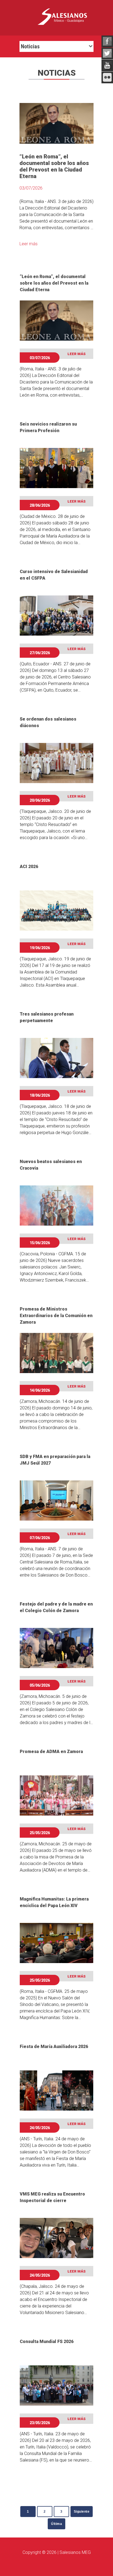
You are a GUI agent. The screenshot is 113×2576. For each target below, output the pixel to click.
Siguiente (82, 2512)
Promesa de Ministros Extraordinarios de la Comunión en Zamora (56, 1316)
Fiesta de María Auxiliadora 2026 (54, 2047)
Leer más (29, 244)
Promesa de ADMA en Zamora (51, 1752)
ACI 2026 (29, 867)
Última (56, 2524)
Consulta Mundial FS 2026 (47, 2342)
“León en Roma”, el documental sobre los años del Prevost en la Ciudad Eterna (54, 283)
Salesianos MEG (75, 2552)
